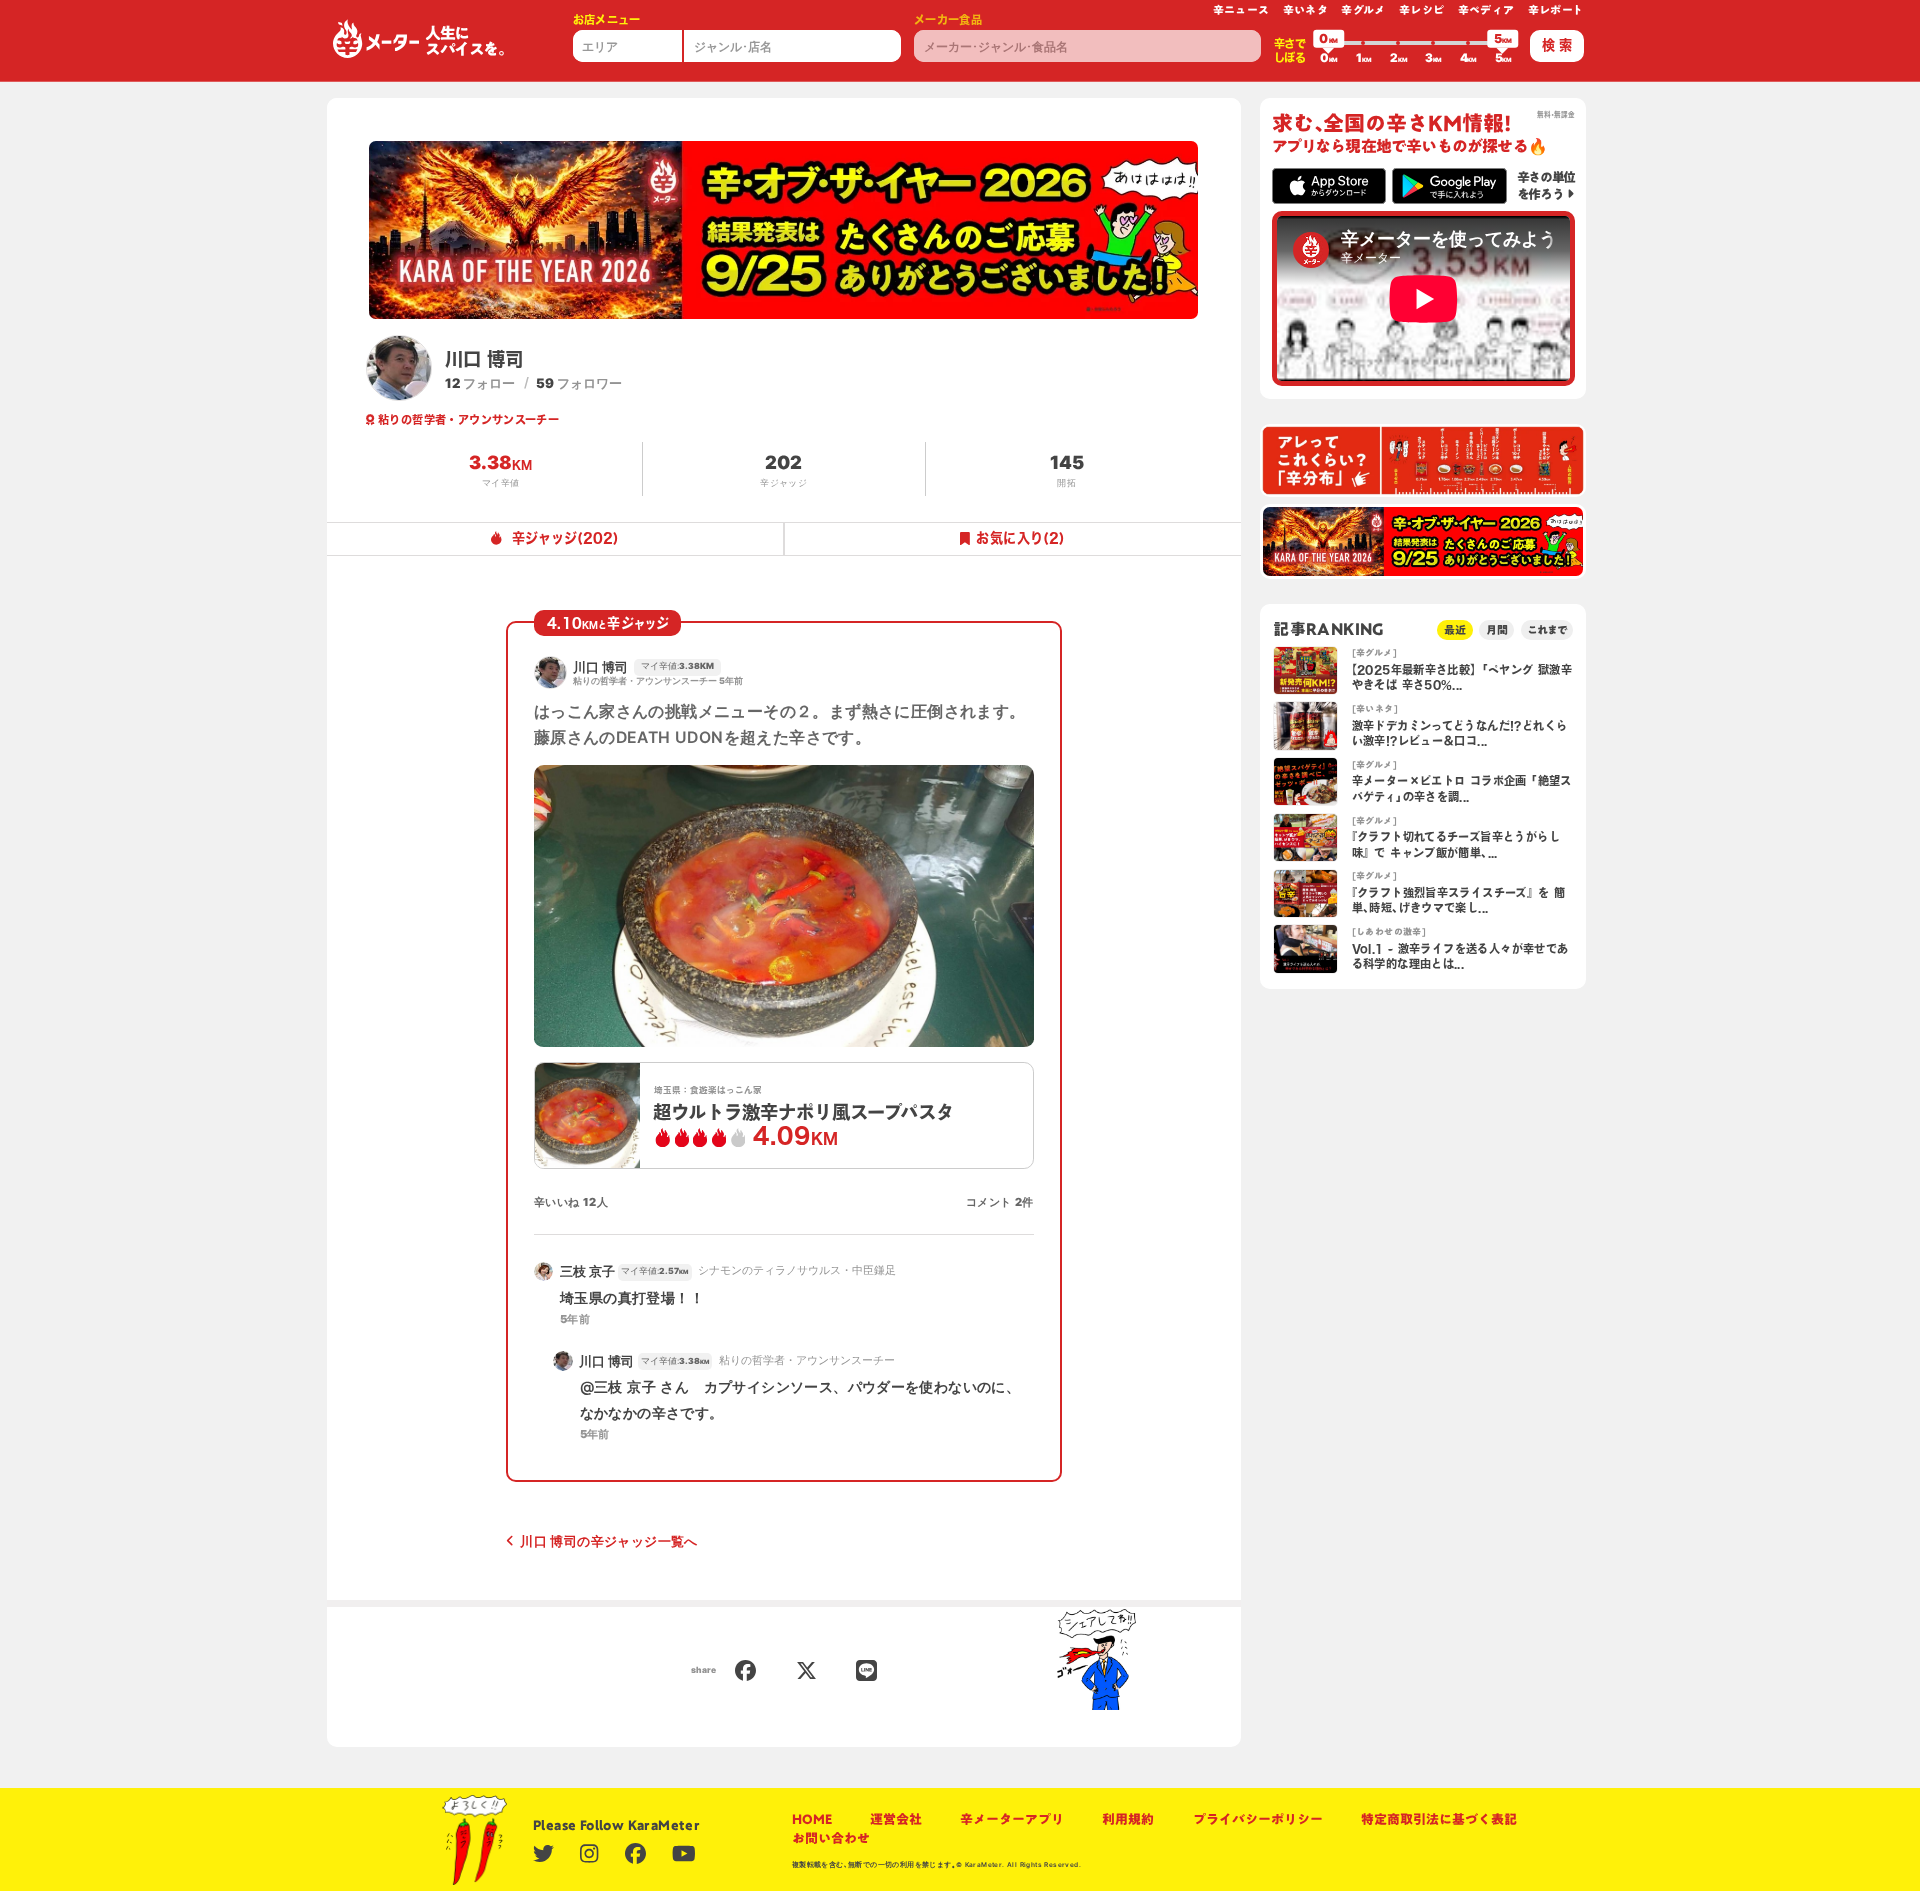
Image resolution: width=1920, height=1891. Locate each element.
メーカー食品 (948, 19)
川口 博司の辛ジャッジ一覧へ (609, 1541)
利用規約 (1128, 1819)
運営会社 (896, 1819)
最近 (1455, 629)
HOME (812, 1819)
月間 (1497, 629)
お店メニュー (607, 19)
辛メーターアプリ (1012, 1819)
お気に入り (1020, 538)
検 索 (1557, 45)
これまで (1547, 629)
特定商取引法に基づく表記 (1439, 1819)
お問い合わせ (831, 1838)
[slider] (1329, 43)
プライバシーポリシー (1258, 1819)
